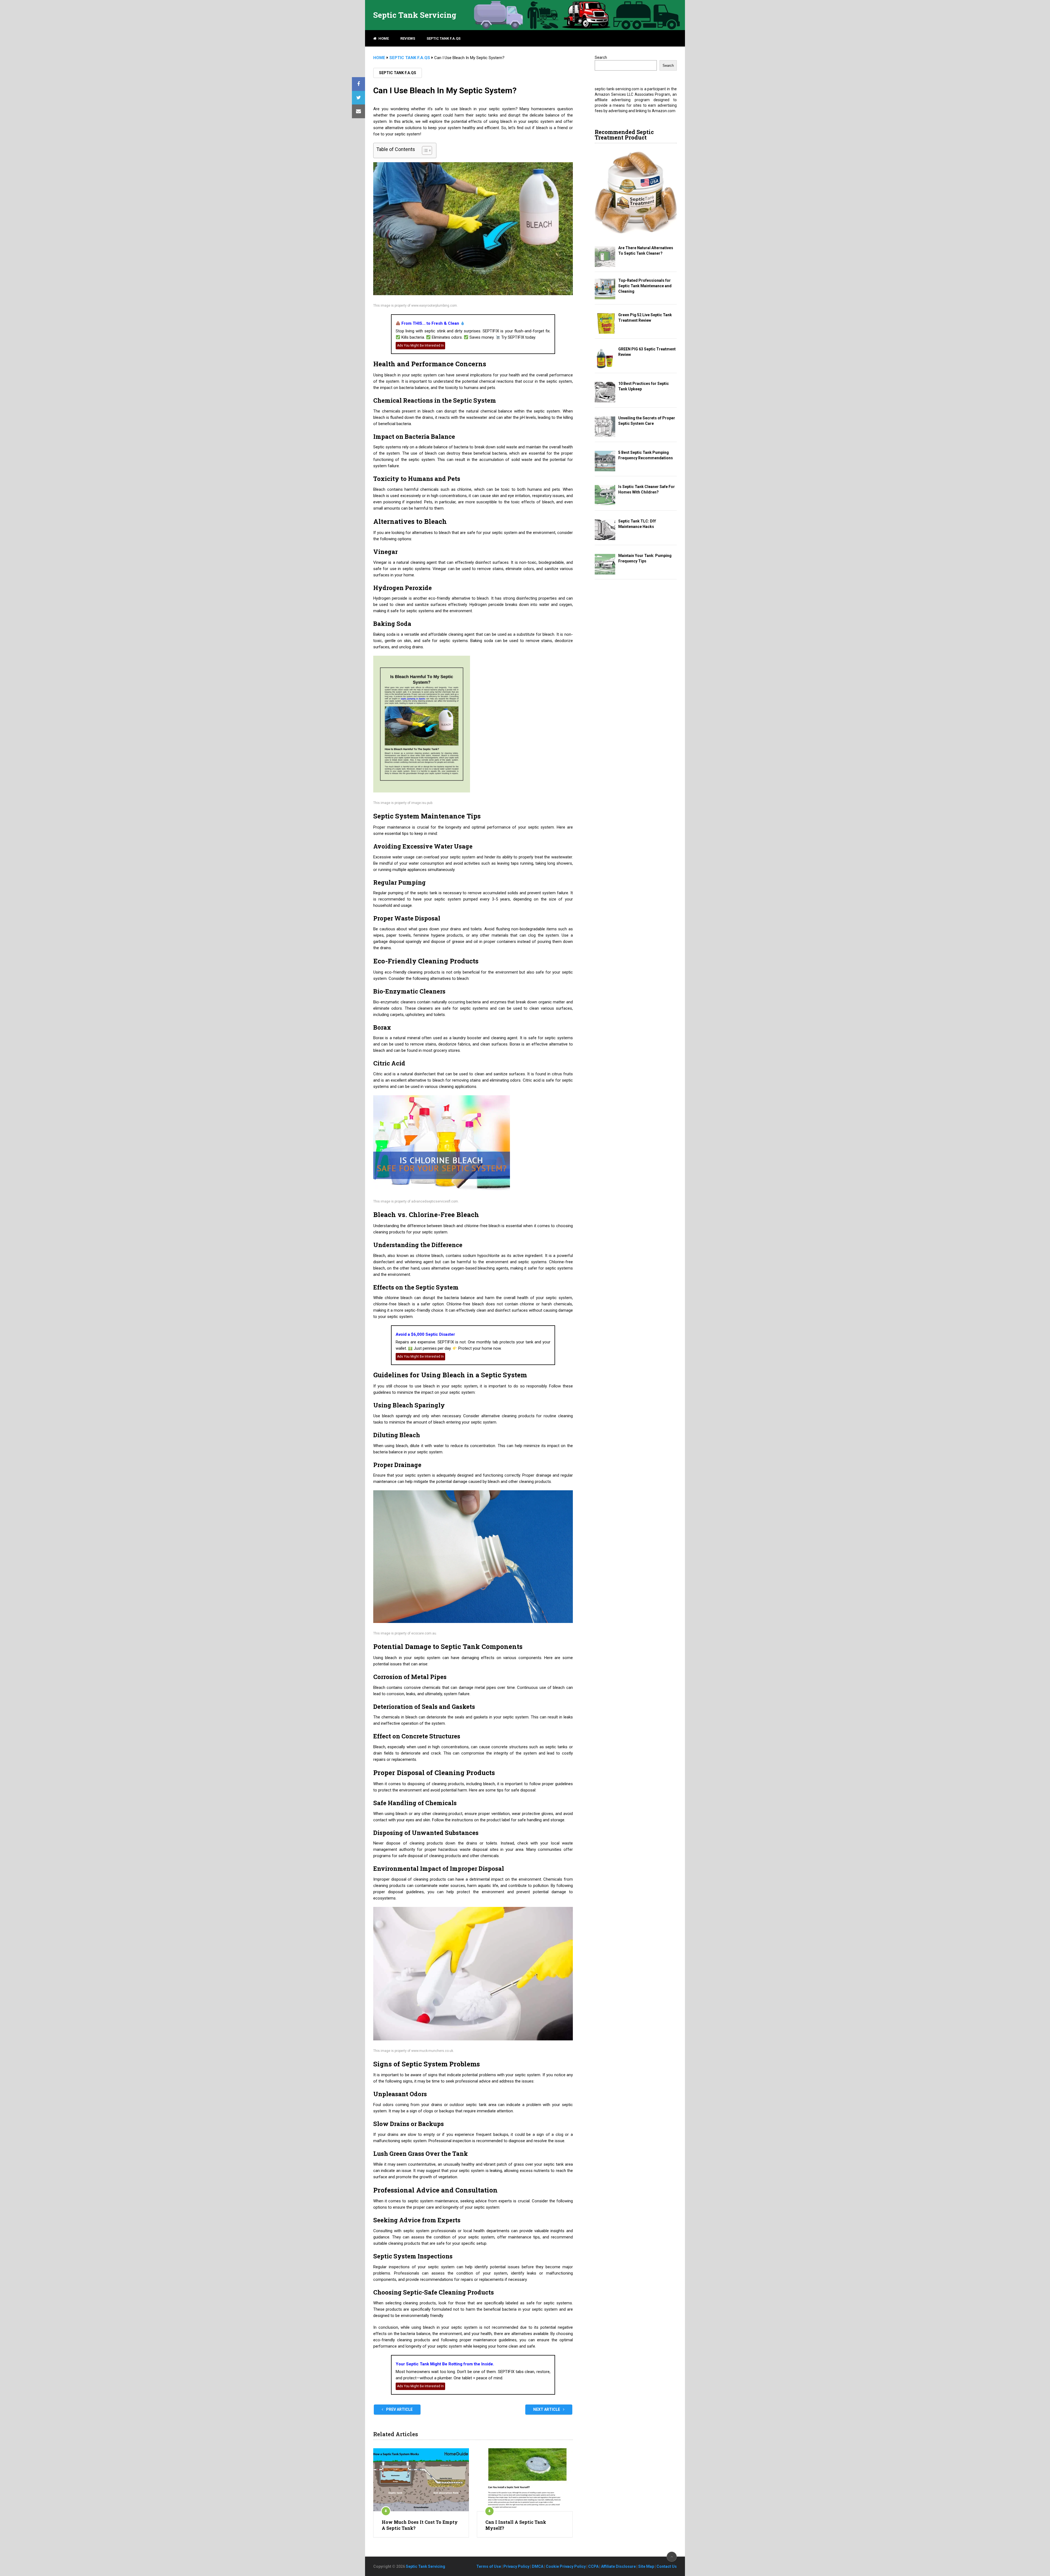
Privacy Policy (516, 2566)
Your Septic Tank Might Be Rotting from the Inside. (445, 2364)
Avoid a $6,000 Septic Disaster (425, 1334)
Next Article (547, 2409)
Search (601, 57)
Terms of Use (489, 2566)
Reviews (408, 38)
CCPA (593, 2566)
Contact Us (667, 2566)
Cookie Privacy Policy (566, 2566)
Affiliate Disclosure (618, 2566)
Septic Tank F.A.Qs (444, 38)
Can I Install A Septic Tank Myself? (516, 2525)
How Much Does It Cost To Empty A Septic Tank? (420, 2525)
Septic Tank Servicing (415, 15)
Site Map (646, 2566)
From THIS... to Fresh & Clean (430, 323)
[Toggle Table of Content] (424, 150)
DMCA (538, 2566)
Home (383, 38)
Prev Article (399, 2409)
